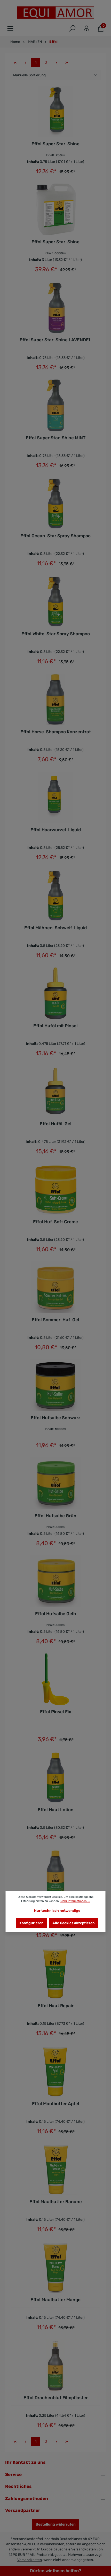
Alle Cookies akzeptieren (74, 1923)
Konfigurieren (31, 1923)
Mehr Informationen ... (75, 1901)
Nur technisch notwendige (57, 1910)
